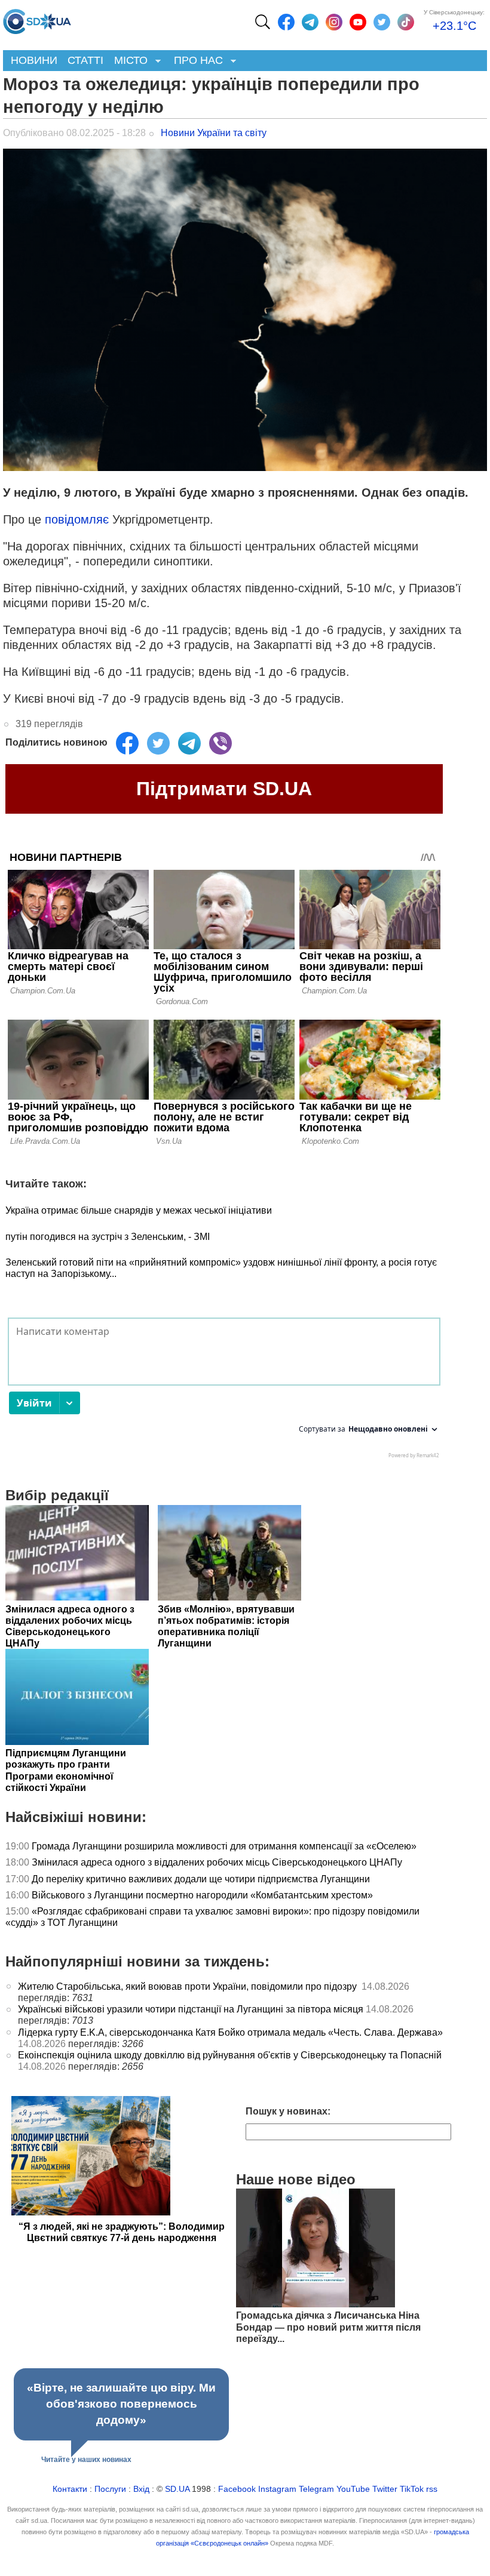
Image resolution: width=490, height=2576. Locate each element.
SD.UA (177, 2489)
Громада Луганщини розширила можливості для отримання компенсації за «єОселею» (224, 1846)
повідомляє (79, 519)
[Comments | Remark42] (224, 1391)
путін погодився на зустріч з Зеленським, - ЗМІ (108, 1237)
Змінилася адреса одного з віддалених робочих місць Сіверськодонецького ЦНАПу (218, 1862)
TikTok (412, 2489)
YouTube (353, 2489)
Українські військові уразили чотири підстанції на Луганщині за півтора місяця (191, 2009)
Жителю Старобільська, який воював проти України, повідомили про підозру (189, 1986)
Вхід (141, 2489)
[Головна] (37, 19)
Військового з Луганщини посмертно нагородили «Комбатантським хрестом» (202, 1895)
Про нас (196, 61)
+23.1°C (454, 26)
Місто (128, 61)
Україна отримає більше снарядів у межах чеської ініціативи (139, 1210)
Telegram (316, 2489)
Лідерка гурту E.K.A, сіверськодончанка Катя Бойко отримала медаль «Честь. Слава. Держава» (230, 2032)
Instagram (277, 2489)
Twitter (385, 2489)
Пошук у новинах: (288, 2111)
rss (432, 2489)
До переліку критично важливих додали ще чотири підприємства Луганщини (202, 1879)
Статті (85, 60)
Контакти (70, 2489)
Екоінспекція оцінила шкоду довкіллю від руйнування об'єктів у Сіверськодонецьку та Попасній (230, 2055)
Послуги (110, 2489)
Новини (34, 60)
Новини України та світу (214, 133)
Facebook (237, 2489)
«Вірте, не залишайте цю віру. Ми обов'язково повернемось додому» (121, 2404)
